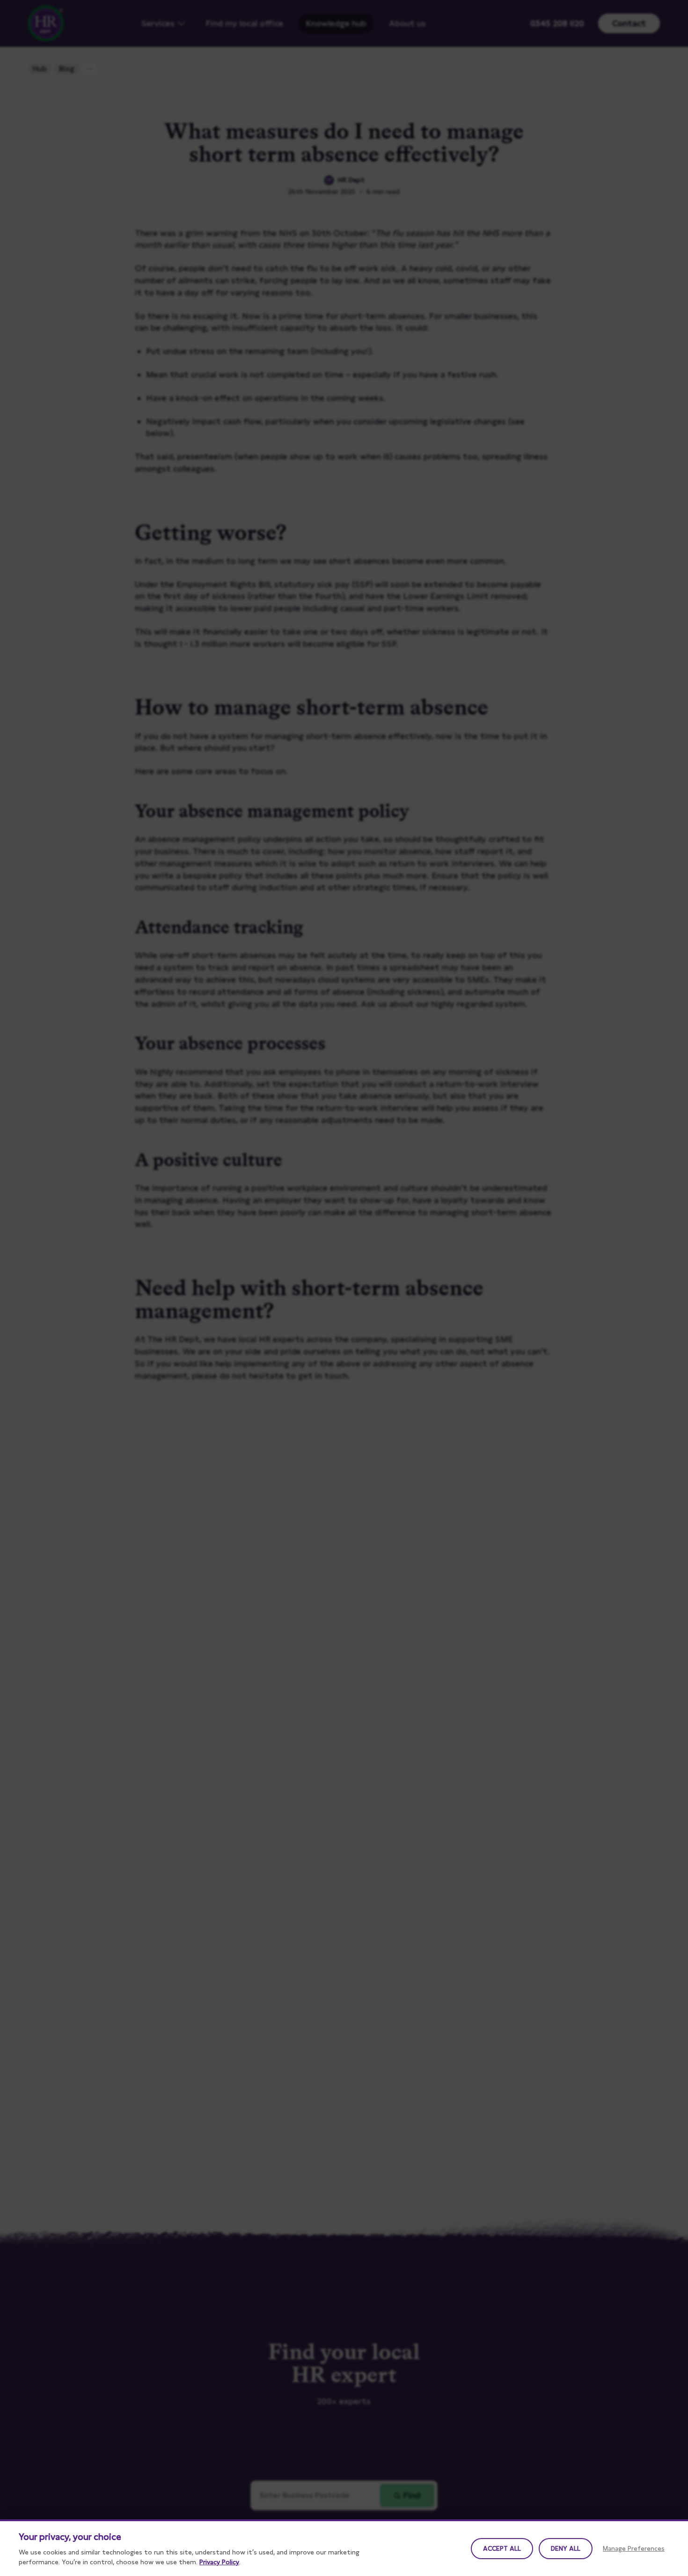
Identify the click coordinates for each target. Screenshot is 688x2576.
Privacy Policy (219, 2562)
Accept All (502, 2548)
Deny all (566, 2548)
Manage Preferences (634, 2548)
